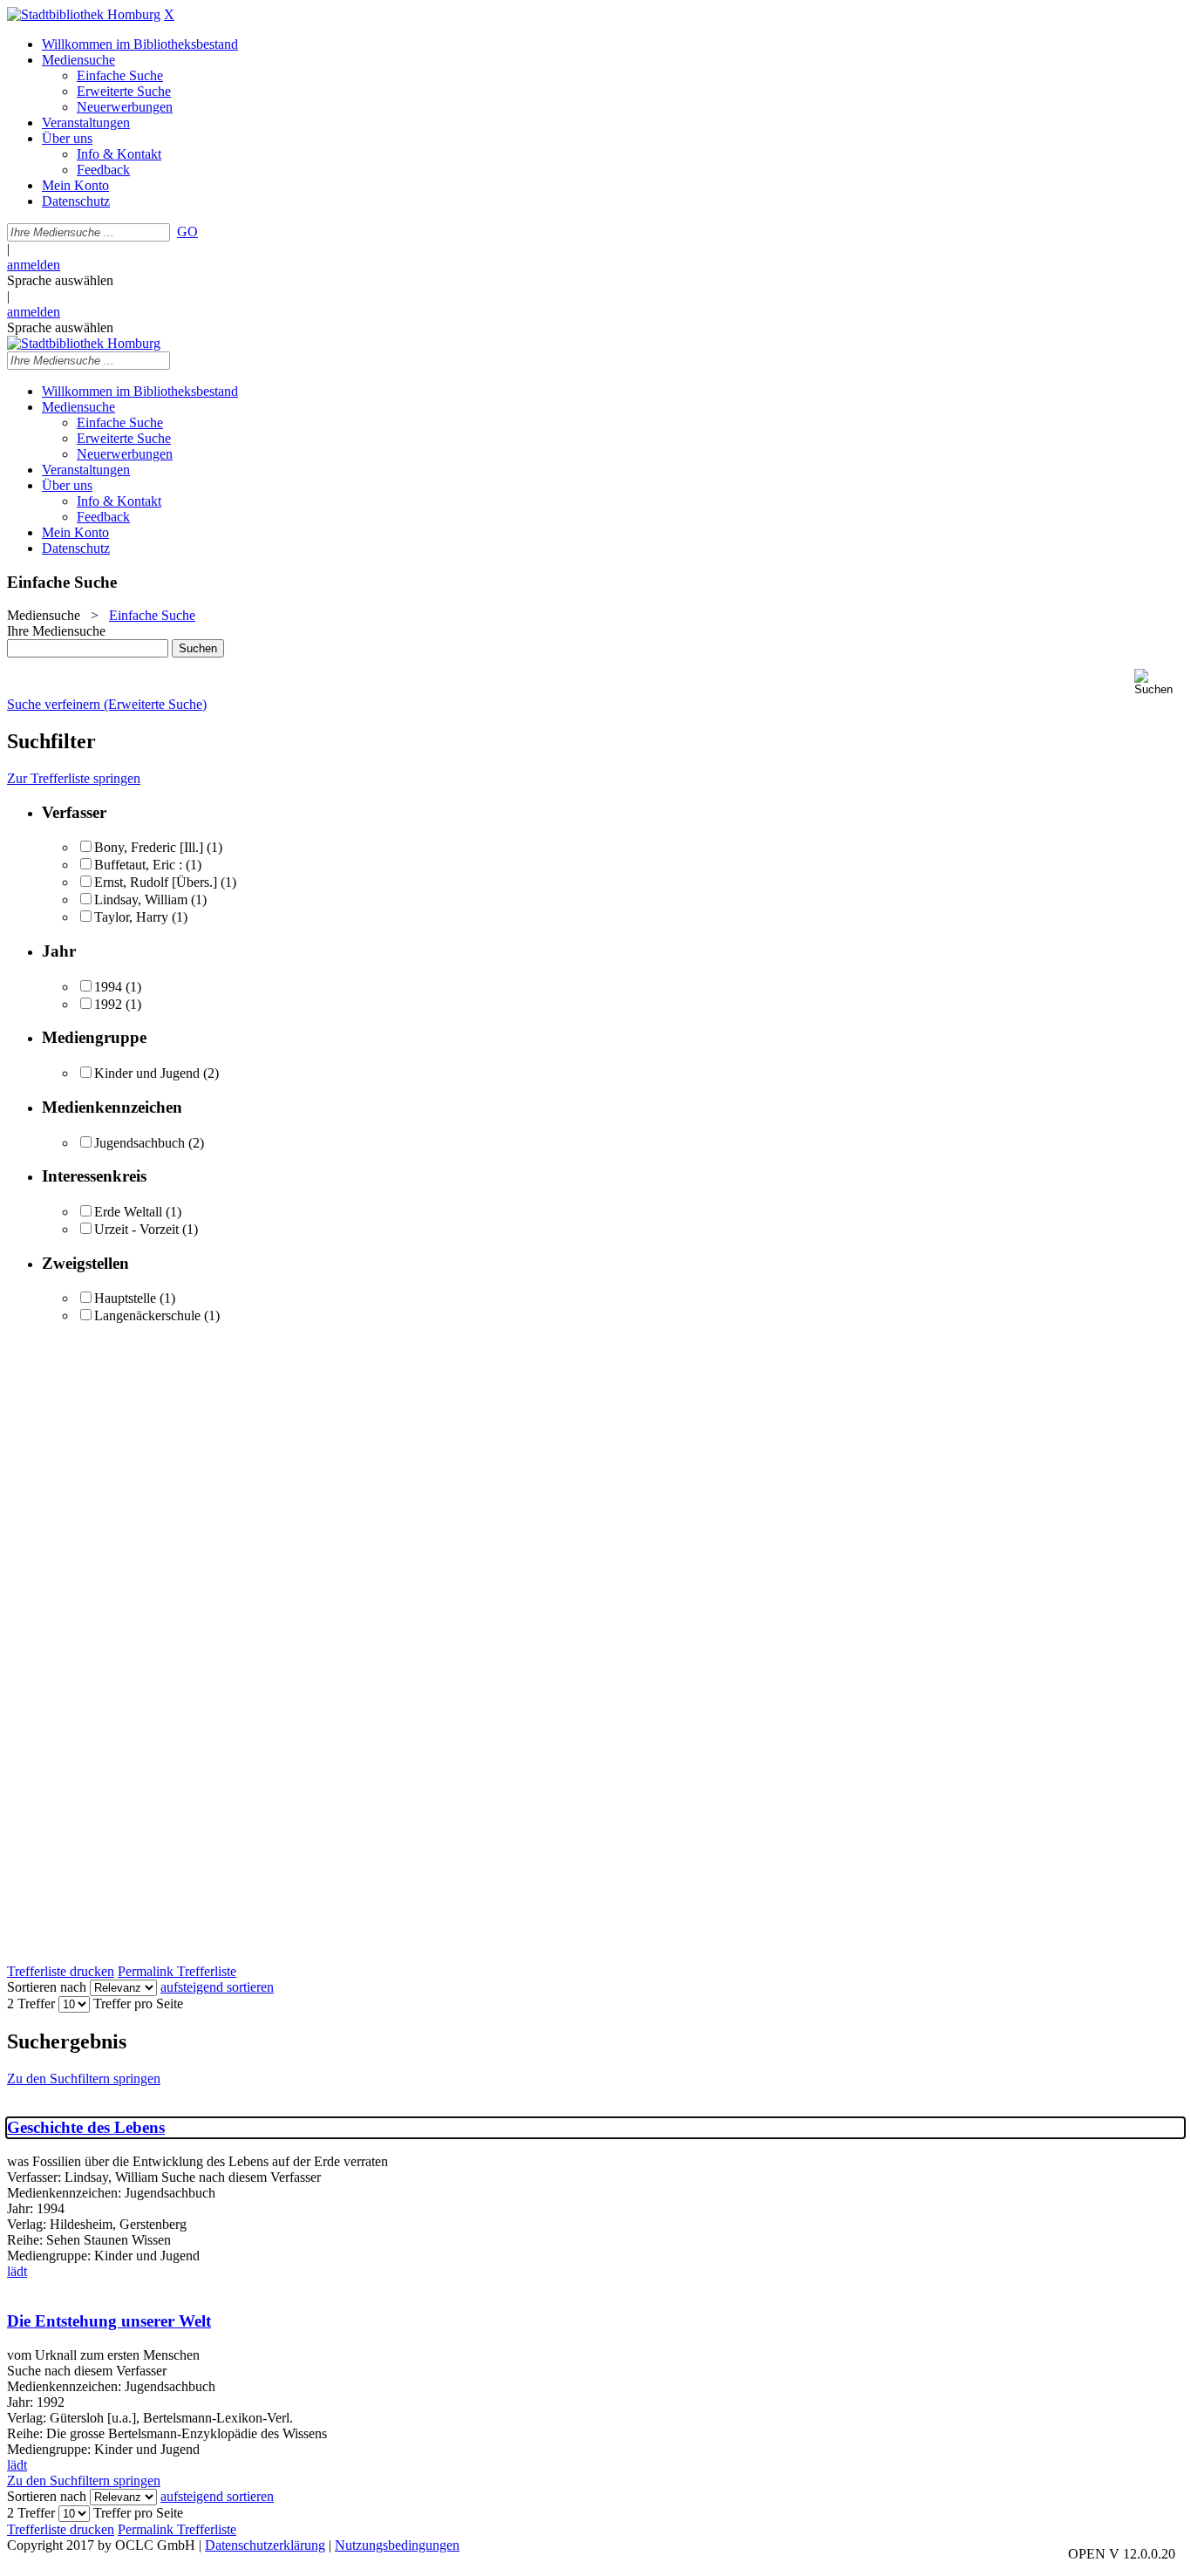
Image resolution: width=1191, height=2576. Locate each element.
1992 (108, 1004)
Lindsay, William (141, 900)
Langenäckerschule (147, 1315)
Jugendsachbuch (140, 1143)
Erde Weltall (128, 1212)
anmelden (34, 265)
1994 (108, 987)
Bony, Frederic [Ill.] (149, 847)
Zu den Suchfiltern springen (84, 2079)
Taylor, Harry (133, 917)
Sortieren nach (47, 1987)
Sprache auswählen (60, 280)
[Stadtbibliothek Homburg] (84, 14)
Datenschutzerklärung (265, 2545)
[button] (1159, 682)
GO (187, 232)
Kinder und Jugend (147, 1073)
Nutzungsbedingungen (397, 2545)
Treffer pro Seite (138, 2004)
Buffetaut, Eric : (138, 865)
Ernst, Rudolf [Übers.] (156, 882)
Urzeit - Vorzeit (136, 1229)
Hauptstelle (125, 1298)
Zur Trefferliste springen (74, 778)
